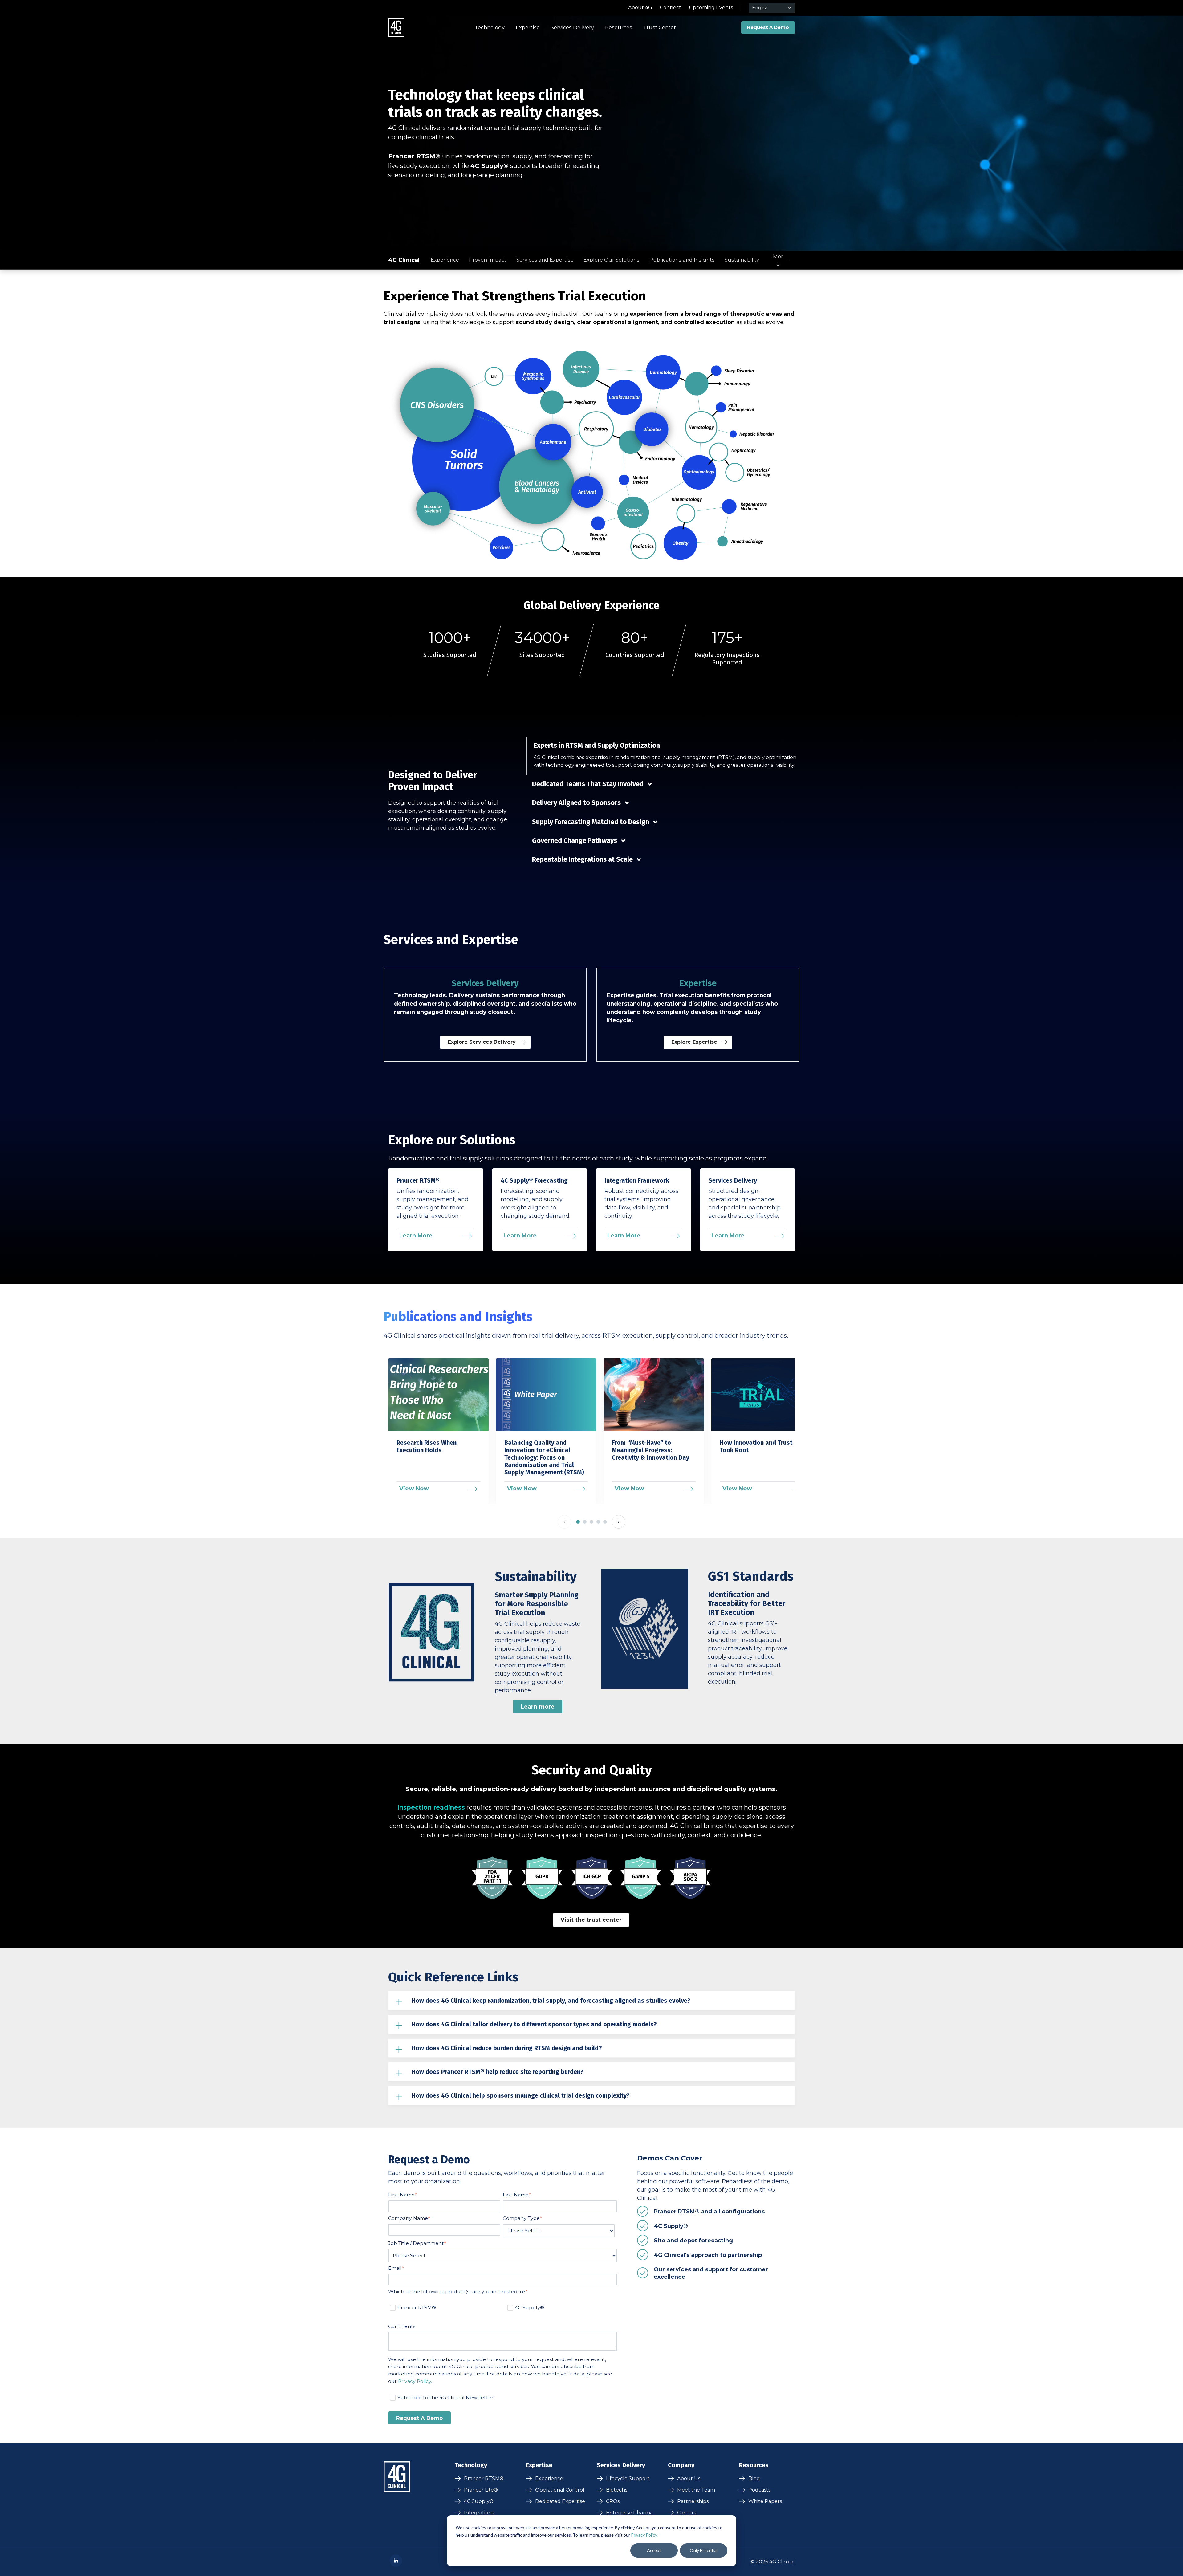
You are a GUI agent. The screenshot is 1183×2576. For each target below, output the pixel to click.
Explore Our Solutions (612, 260)
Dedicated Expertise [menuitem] (560, 2501)
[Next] (619, 1522)
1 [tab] (578, 1522)
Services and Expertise (545, 260)
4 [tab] (598, 1522)
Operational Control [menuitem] (560, 2490)
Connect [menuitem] (671, 8)
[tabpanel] (440, 1431)
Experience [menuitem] (549, 2478)
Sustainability (742, 260)
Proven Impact (488, 260)
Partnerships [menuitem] (693, 2501)
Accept (654, 2550)
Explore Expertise (695, 1042)
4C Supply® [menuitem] (479, 2501)
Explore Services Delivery (483, 1042)
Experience (445, 260)
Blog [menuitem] (754, 2478)
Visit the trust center (591, 1920)
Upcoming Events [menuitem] (711, 8)
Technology (490, 27)
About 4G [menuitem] (640, 8)
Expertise (528, 27)
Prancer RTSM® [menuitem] (484, 2478)
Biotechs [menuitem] (617, 2490)
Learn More (416, 1236)
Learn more (538, 1707)
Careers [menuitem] (687, 2513)
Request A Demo (768, 27)
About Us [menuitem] (689, 2478)
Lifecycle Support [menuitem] (628, 2478)
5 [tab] (605, 1522)
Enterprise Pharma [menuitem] (629, 2513)
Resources (619, 27)
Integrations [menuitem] (479, 2513)
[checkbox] (503, 2309)
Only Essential (704, 2550)
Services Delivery (572, 27)
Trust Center (660, 27)
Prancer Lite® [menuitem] (481, 2490)
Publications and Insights (682, 260)
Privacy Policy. (644, 2535)
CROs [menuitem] (613, 2501)
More (778, 260)
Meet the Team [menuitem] (696, 2490)
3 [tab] (591, 1522)
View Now (414, 1489)
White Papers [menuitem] (765, 2501)
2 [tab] (585, 1522)
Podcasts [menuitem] (759, 2490)
